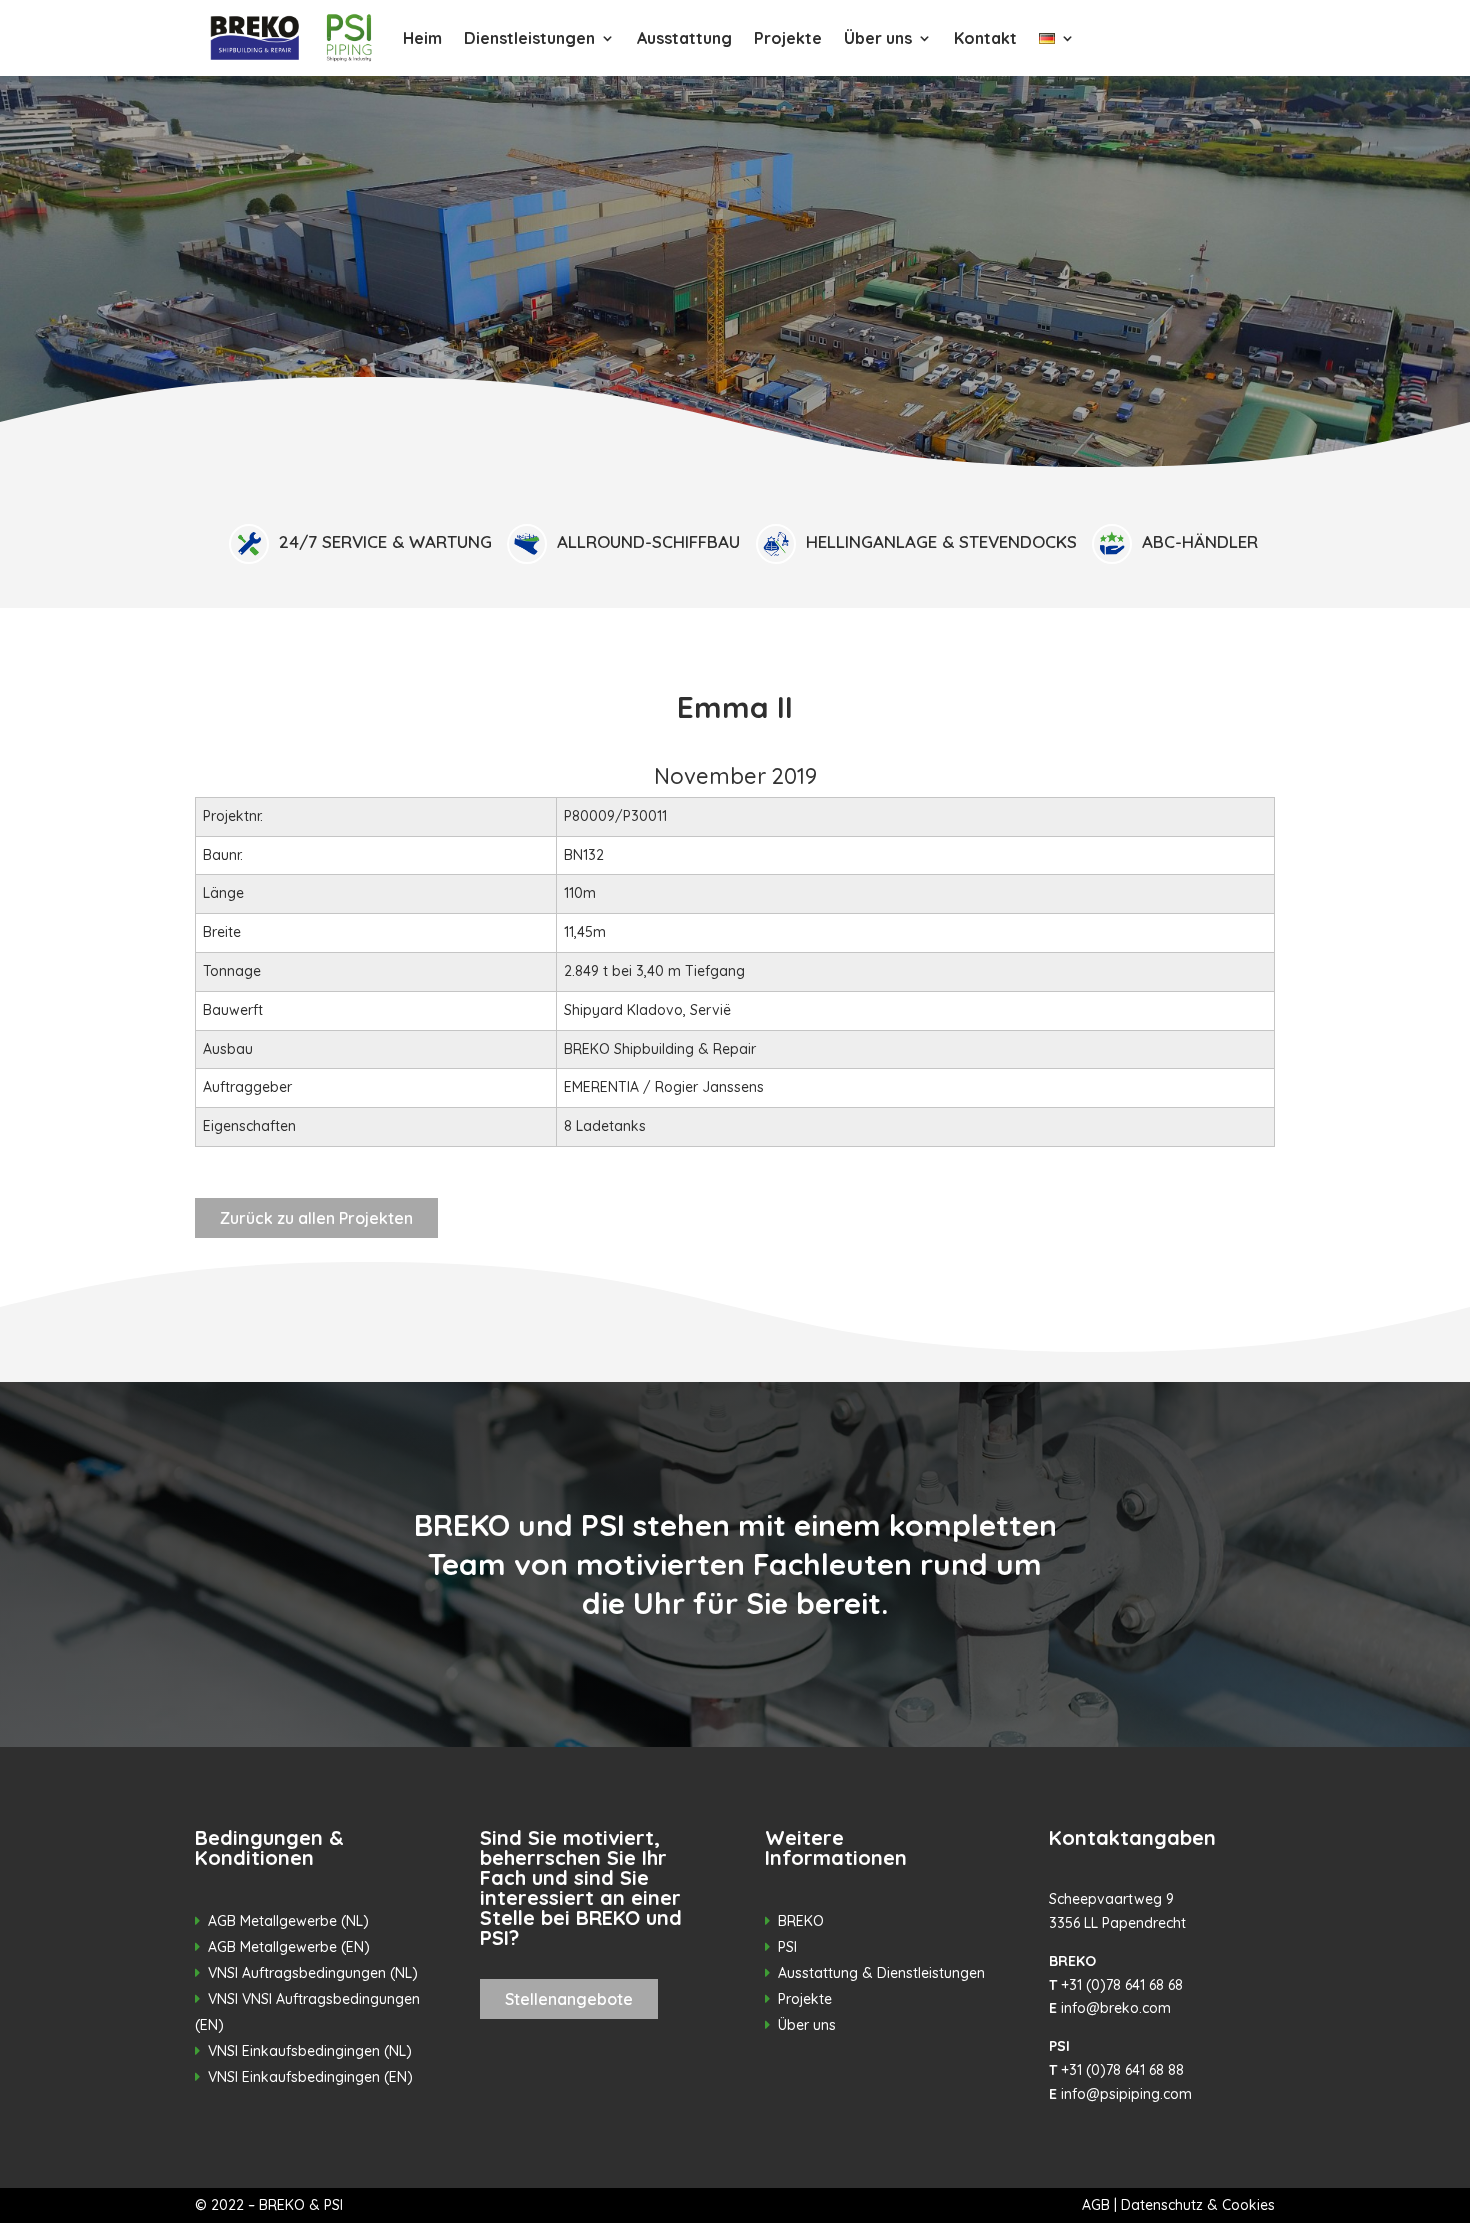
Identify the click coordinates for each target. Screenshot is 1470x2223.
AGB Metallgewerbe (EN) (289, 1947)
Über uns (878, 38)
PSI (787, 1947)
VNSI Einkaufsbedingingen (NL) (310, 2051)
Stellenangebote (569, 1999)
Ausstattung (684, 38)
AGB (1096, 2205)
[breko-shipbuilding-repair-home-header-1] (735, 491)
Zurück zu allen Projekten (316, 1218)
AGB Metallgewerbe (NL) (288, 1921)
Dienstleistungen (529, 38)
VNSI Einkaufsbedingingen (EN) (310, 2077)
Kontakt (985, 38)
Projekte (788, 38)
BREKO (801, 1921)
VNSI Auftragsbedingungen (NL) (313, 1973)
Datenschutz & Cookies (1198, 2205)
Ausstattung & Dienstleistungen (881, 1973)
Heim (422, 38)
